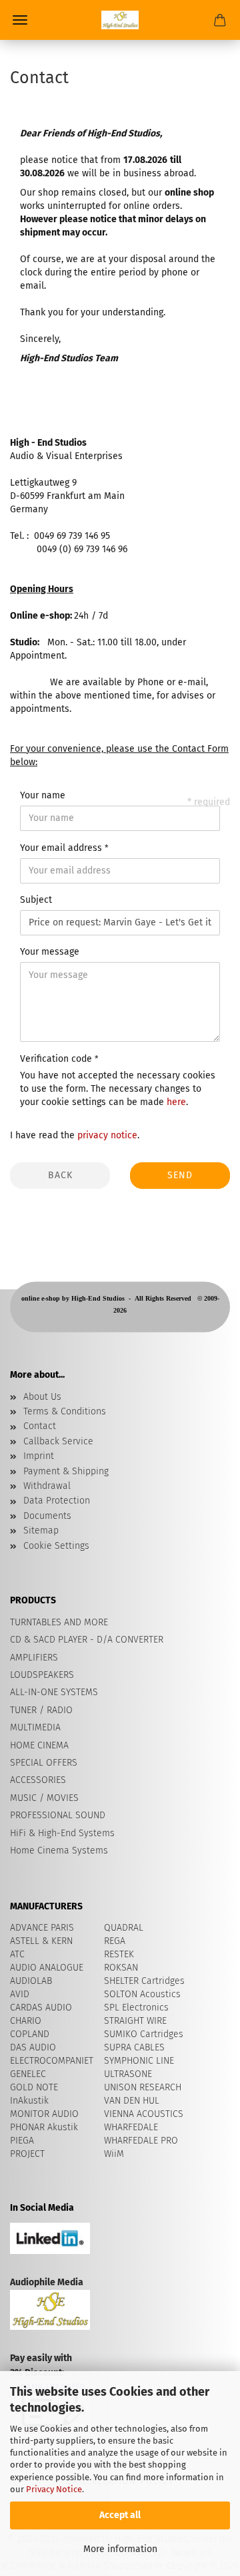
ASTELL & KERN (41, 1941)
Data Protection (57, 1501)
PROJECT (27, 2154)
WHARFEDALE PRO (141, 2141)
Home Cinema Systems (59, 1851)
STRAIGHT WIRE (135, 2021)
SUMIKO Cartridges (144, 2034)
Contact (40, 1426)
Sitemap (41, 1530)
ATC (17, 1954)
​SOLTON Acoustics (142, 1994)
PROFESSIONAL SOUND (58, 1815)
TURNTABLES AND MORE (59, 1622)
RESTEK (119, 1954)
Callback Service (58, 1441)
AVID (20, 1994)
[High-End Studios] (120, 20)
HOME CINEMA (39, 1745)
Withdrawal (47, 1486)
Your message (50, 952)
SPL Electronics (136, 2008)
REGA (115, 1941)
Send (180, 1175)
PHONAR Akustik (44, 2127)
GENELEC (28, 2074)
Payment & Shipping (66, 1471)
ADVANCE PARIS (42, 1928)
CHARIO (26, 2021)
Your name (43, 795)
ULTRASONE (128, 2074)
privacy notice (107, 1135)
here (176, 1102)
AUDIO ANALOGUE (47, 1968)
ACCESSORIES (38, 1780)
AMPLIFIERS (34, 1658)
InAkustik (29, 2101)
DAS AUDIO (33, 2047)
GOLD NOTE (34, 2087)
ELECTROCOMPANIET (52, 2061)
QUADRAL (124, 1928)
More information (120, 2549)
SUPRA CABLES (134, 2047)
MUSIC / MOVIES (44, 1798)
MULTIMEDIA (35, 1727)
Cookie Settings (56, 1546)
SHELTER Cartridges (144, 1981)
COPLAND (30, 2034)
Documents (47, 1516)
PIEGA (22, 2141)
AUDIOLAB (31, 1981)
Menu (20, 20)
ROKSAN (121, 1968)
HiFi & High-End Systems (62, 1833)
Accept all (120, 2515)
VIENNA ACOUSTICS (144, 2114)
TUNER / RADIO (41, 1710)
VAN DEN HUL (132, 2101)
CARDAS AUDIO (41, 2008)
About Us (42, 1397)
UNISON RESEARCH (143, 2087)
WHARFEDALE (131, 2127)
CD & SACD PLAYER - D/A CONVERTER (87, 1640)
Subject (36, 900)
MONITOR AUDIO (44, 2114)
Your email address (62, 848)
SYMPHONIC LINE (139, 2061)
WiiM (114, 2154)
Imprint (39, 1456)
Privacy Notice (54, 2489)
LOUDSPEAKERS (42, 1675)
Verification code (57, 1059)
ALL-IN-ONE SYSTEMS (54, 1692)
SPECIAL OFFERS (44, 1763)
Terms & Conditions (65, 1411)
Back (60, 1175)
